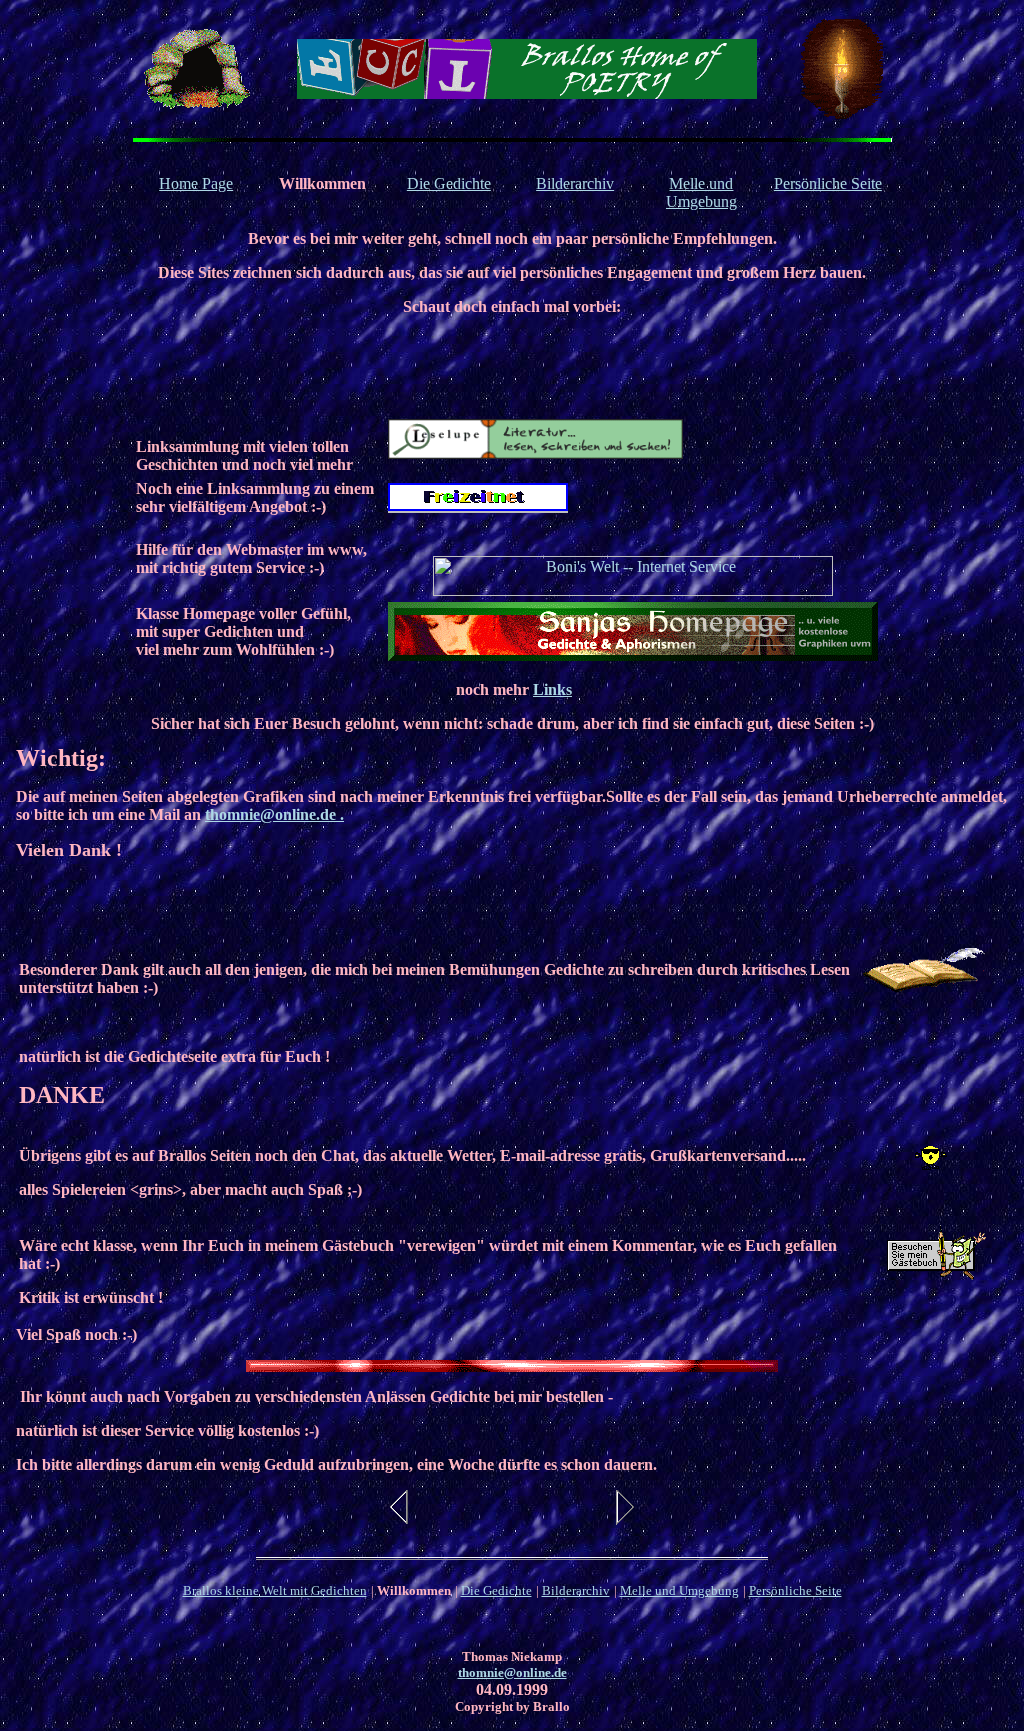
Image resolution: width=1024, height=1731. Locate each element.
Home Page (196, 183)
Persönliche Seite (828, 183)
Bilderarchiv (575, 183)
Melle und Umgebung (701, 192)
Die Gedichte (449, 183)
